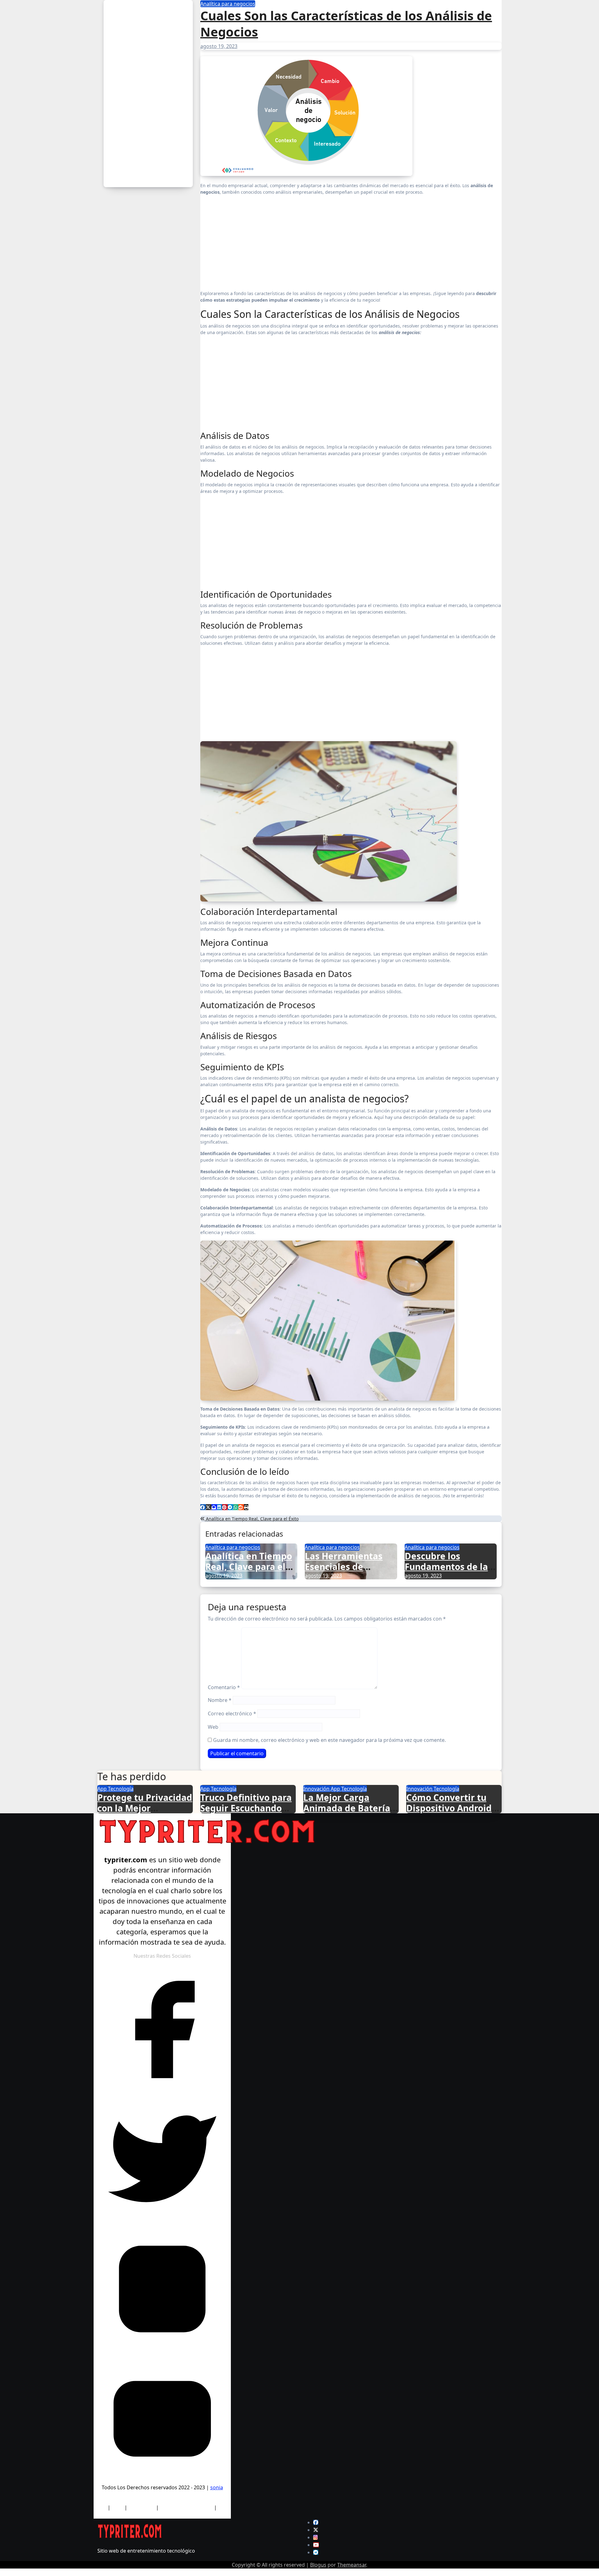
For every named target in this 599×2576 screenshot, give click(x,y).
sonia (217, 2487)
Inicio (117, 2507)
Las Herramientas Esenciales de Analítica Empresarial (344, 1572)
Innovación (317, 1789)
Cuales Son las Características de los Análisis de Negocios (346, 24)
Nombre (220, 1700)
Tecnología (121, 1789)
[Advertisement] (148, 94)
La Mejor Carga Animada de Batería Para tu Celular (347, 1808)
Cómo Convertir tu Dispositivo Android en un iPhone (449, 1808)
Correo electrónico (232, 1713)
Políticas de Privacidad (186, 2507)
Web (213, 1727)
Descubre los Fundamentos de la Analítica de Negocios (446, 1572)
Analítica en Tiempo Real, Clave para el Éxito (252, 1519)
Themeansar (352, 2565)
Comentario (224, 1687)
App (103, 1789)
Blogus (318, 2565)
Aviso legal (141, 2507)
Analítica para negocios (228, 4)
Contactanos (162, 2515)
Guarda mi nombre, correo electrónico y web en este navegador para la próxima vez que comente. (329, 1740)
